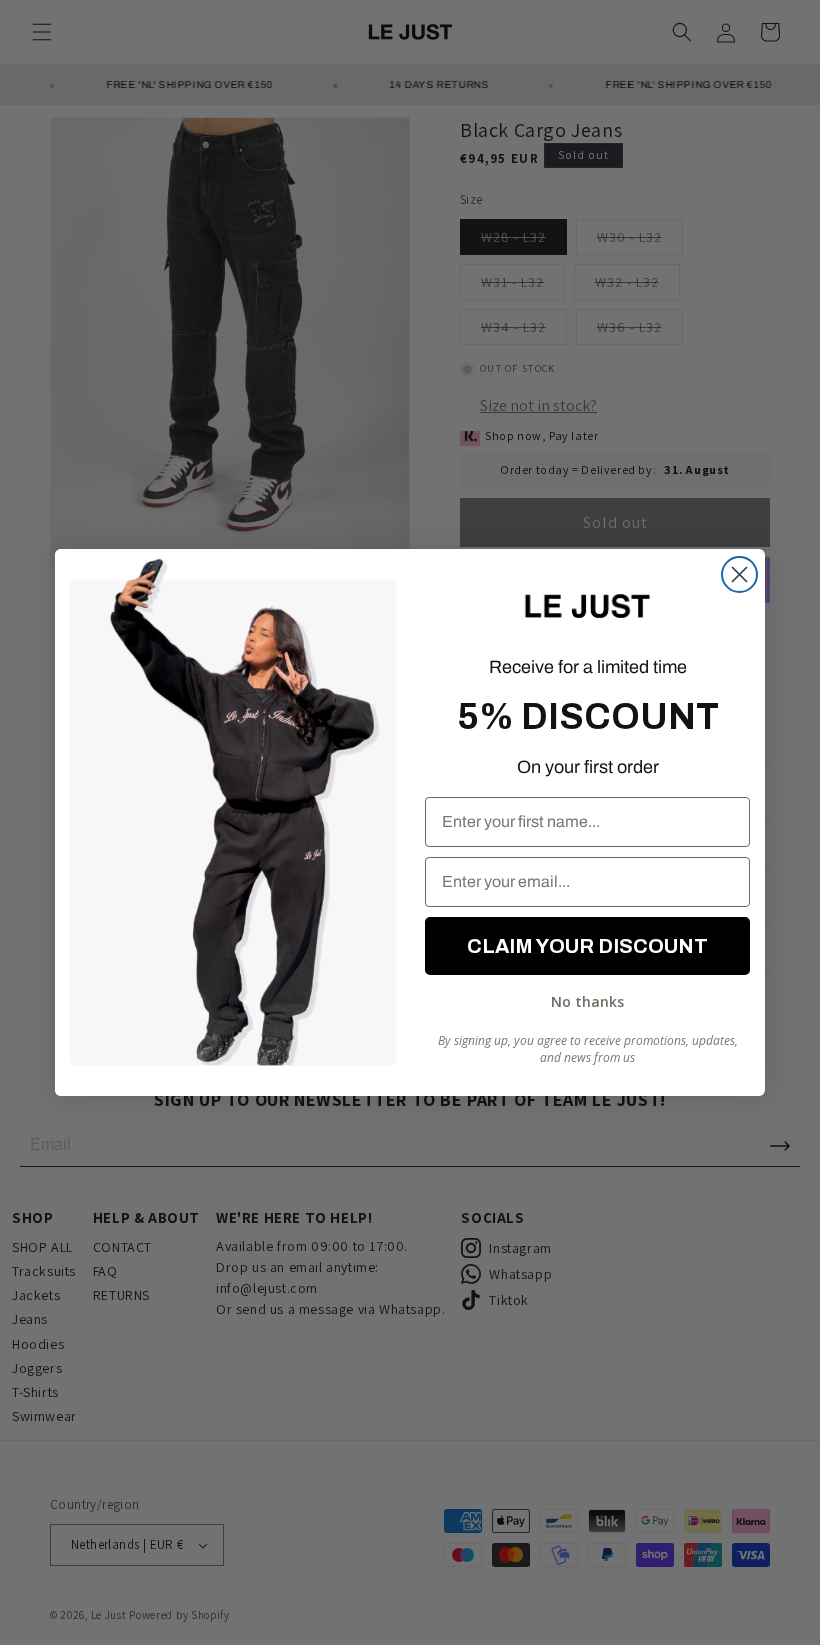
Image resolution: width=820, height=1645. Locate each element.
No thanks (587, 1001)
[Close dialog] (739, 574)
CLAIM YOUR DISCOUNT (587, 946)
